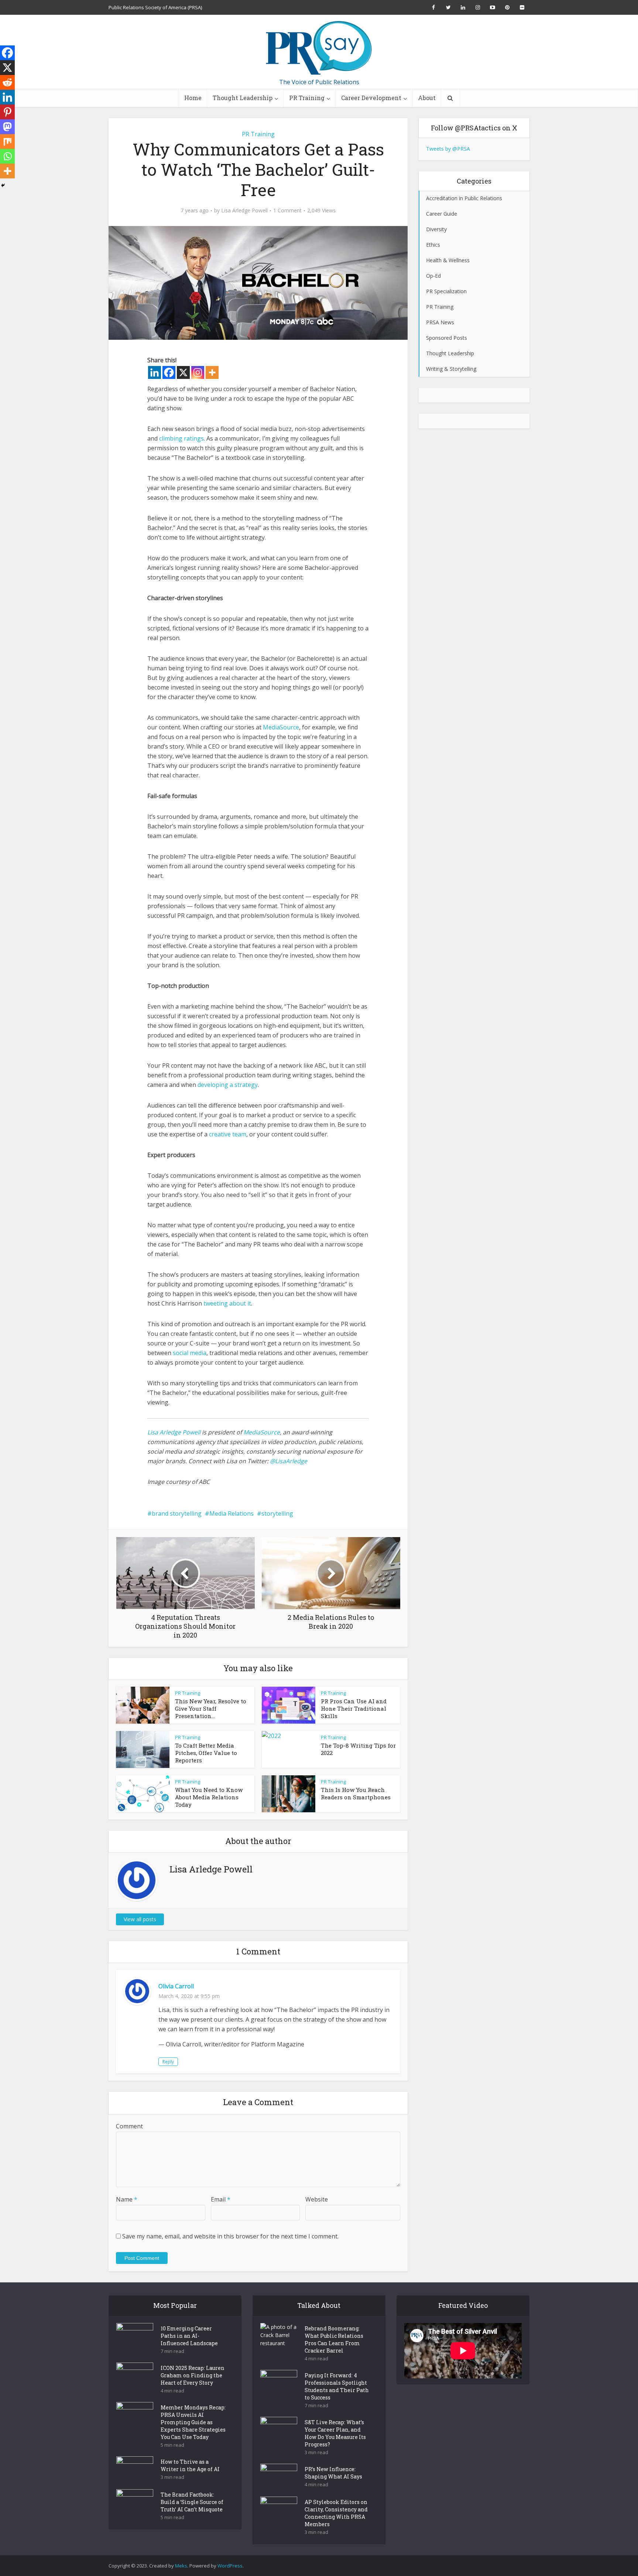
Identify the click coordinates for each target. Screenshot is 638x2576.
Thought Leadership (243, 98)
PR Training (307, 98)
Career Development (371, 98)
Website (317, 2199)
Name (127, 2199)
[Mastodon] (7, 127)
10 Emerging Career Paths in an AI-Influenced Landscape (189, 2336)
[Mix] (7, 141)
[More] (212, 372)
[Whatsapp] (7, 156)
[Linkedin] (155, 372)
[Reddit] (7, 82)
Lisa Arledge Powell (244, 211)
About (427, 98)
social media (190, 1353)
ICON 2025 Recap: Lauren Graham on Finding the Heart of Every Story (193, 2375)
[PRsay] (319, 48)
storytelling (277, 1513)
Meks (181, 2566)
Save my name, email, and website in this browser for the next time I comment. (230, 2236)
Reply (168, 2062)
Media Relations (231, 1513)
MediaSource (281, 727)
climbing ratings (181, 438)
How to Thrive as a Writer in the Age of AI (190, 2465)
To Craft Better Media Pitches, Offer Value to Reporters (206, 1753)
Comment (129, 2126)
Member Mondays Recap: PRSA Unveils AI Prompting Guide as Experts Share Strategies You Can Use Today (193, 2422)
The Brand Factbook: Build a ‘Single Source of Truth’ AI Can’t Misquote (192, 2502)
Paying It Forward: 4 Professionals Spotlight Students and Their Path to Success (337, 2386)
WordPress (230, 2566)
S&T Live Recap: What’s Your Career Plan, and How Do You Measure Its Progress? (335, 2433)
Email (221, 2199)
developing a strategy (228, 1085)
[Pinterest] (7, 112)
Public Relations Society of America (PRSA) (155, 7)
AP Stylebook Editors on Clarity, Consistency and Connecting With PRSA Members (336, 2513)
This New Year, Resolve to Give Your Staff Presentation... (211, 1708)
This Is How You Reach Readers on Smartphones (356, 1793)
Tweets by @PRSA (448, 149)
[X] (183, 372)
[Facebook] (169, 372)
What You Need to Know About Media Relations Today (209, 1797)
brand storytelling (177, 1513)
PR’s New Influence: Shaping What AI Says (333, 2473)
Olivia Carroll (176, 1986)
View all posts (140, 1919)
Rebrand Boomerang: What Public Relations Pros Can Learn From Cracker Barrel (334, 2339)
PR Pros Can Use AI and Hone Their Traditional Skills (354, 1708)
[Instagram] (198, 372)
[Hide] (3, 185)
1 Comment (287, 211)
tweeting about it (227, 1303)
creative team (228, 1134)
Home (193, 98)
